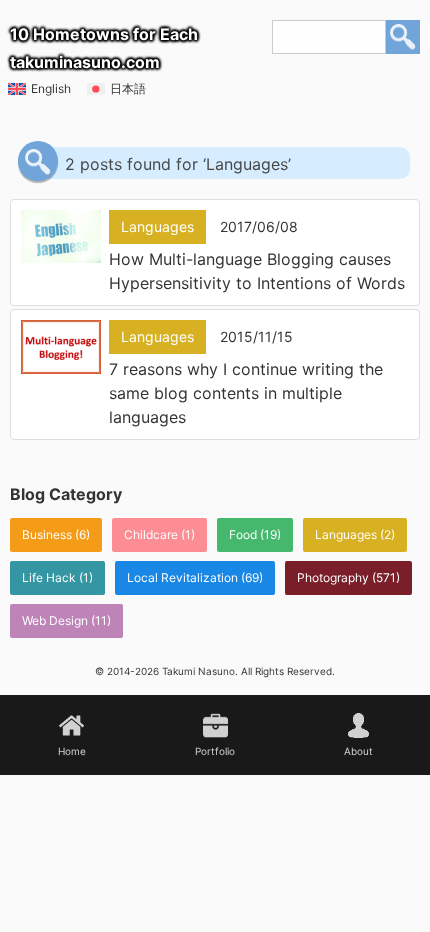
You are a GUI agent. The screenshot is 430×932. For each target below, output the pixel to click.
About (358, 751)
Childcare (151, 534)
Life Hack (49, 577)
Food (243, 534)
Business (47, 534)
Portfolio (215, 751)
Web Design (55, 620)
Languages (346, 534)
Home (72, 751)
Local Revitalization (182, 577)
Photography (333, 577)
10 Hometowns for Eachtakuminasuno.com (104, 48)
